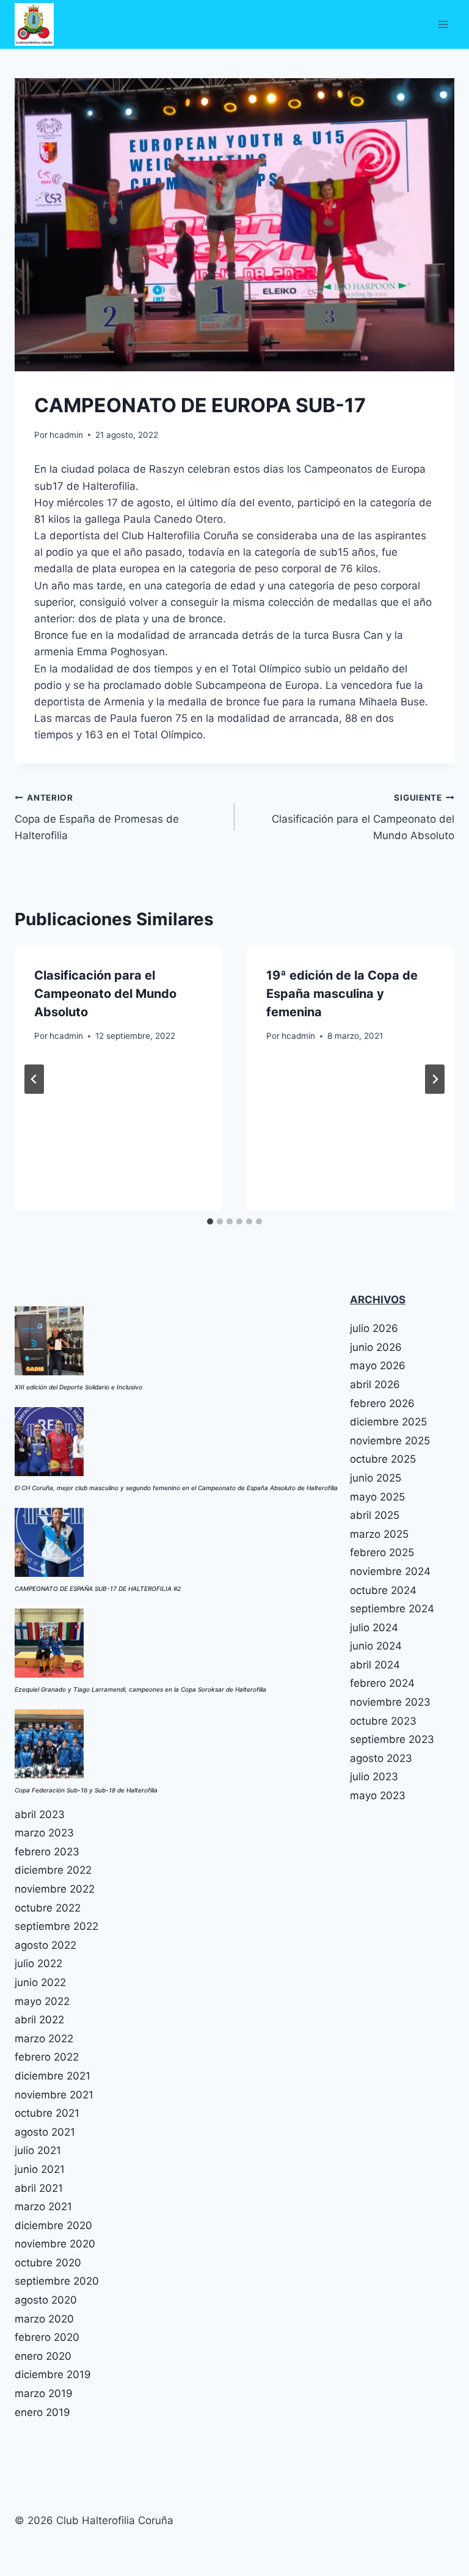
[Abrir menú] (443, 24)
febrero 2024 (382, 1683)
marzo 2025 (379, 1534)
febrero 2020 (47, 2337)
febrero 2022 (47, 2057)
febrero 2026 (382, 1403)
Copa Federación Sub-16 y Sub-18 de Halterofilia (86, 1790)
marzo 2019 (44, 2393)
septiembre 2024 (392, 1609)
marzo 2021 (43, 2207)
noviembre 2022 (55, 1889)
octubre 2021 (47, 2113)
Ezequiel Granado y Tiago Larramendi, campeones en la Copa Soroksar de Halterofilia (140, 1689)
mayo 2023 (378, 1796)
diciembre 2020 (53, 2225)
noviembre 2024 (390, 1571)
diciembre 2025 (388, 1422)
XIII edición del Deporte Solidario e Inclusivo (78, 1387)
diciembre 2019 (53, 2374)
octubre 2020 (48, 2263)
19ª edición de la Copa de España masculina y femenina (342, 994)
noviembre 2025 (390, 1441)
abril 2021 (39, 2188)
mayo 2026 (378, 1366)
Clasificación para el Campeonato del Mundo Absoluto (363, 817)
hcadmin (66, 435)
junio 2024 (376, 1646)
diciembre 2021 (53, 2076)
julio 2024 (374, 1628)
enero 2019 (42, 2412)
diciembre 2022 (53, 1870)
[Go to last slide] (34, 1079)
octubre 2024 (383, 1590)
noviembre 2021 (54, 2095)
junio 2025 (376, 1478)
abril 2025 (375, 1515)
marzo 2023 (44, 1833)
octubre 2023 (383, 1721)
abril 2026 (375, 1384)
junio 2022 (40, 1982)
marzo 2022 (44, 2039)
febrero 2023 (47, 1852)
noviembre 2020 (55, 2244)
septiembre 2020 (57, 2281)
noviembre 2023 (390, 1702)
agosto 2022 (45, 1945)
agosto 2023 (381, 1758)
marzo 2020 (44, 2319)
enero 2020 (43, 2356)
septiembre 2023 (392, 1739)
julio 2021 (38, 2150)
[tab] (210, 1221)
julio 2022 (38, 1963)
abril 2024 (375, 1665)
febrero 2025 (382, 1552)
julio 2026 (374, 1328)
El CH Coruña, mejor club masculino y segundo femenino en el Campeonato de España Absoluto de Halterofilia (176, 1488)
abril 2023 (40, 1814)
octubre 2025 (383, 1459)
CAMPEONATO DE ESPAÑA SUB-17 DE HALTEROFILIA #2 (98, 1588)
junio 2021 (40, 2169)
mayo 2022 (42, 2001)
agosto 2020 (46, 2300)
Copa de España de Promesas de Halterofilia (97, 817)
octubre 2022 (48, 1908)
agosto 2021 (45, 2132)
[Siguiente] (435, 1079)
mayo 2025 (377, 1497)
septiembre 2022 (56, 1926)
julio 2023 (374, 1777)
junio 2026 (376, 1347)
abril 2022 (39, 2020)
